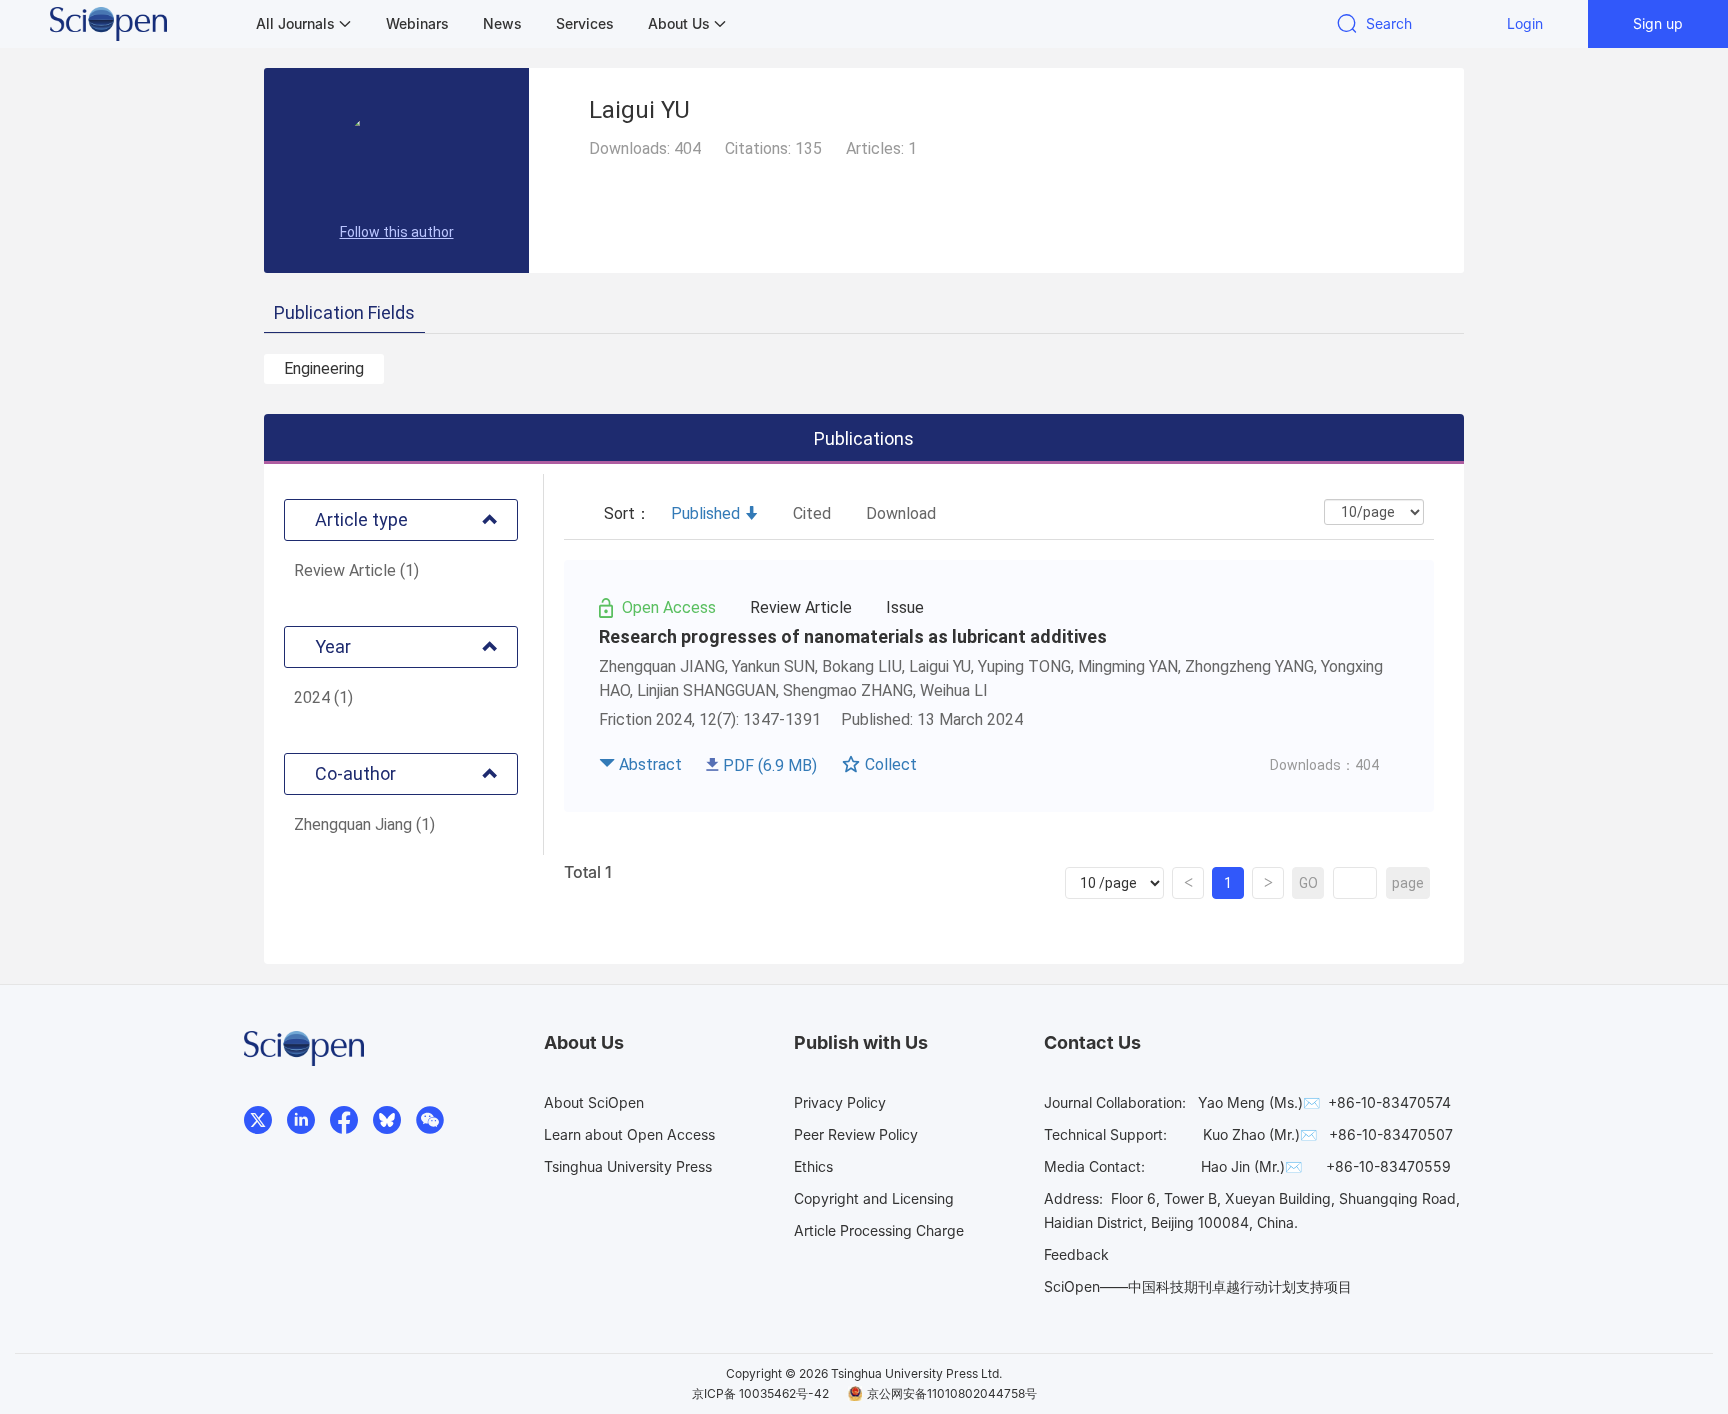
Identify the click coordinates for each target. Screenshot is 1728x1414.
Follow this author (397, 232)
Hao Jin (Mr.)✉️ (1251, 1166)
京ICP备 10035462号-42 (760, 1393)
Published (705, 513)
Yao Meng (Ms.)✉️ (1259, 1102)
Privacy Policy (840, 1102)
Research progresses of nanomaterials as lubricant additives (853, 636)
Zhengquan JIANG (662, 666)
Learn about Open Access (629, 1134)
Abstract (650, 764)
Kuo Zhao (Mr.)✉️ (1260, 1134)
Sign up (1658, 23)
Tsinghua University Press (628, 1166)
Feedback (1076, 1254)
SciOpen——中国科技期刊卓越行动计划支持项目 (1198, 1286)
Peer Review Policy (856, 1134)
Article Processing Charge (879, 1230)
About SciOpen (594, 1102)
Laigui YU (940, 666)
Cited (812, 513)
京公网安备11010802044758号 (952, 1393)
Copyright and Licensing (874, 1198)
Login (1525, 23)
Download (901, 513)
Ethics (813, 1166)
